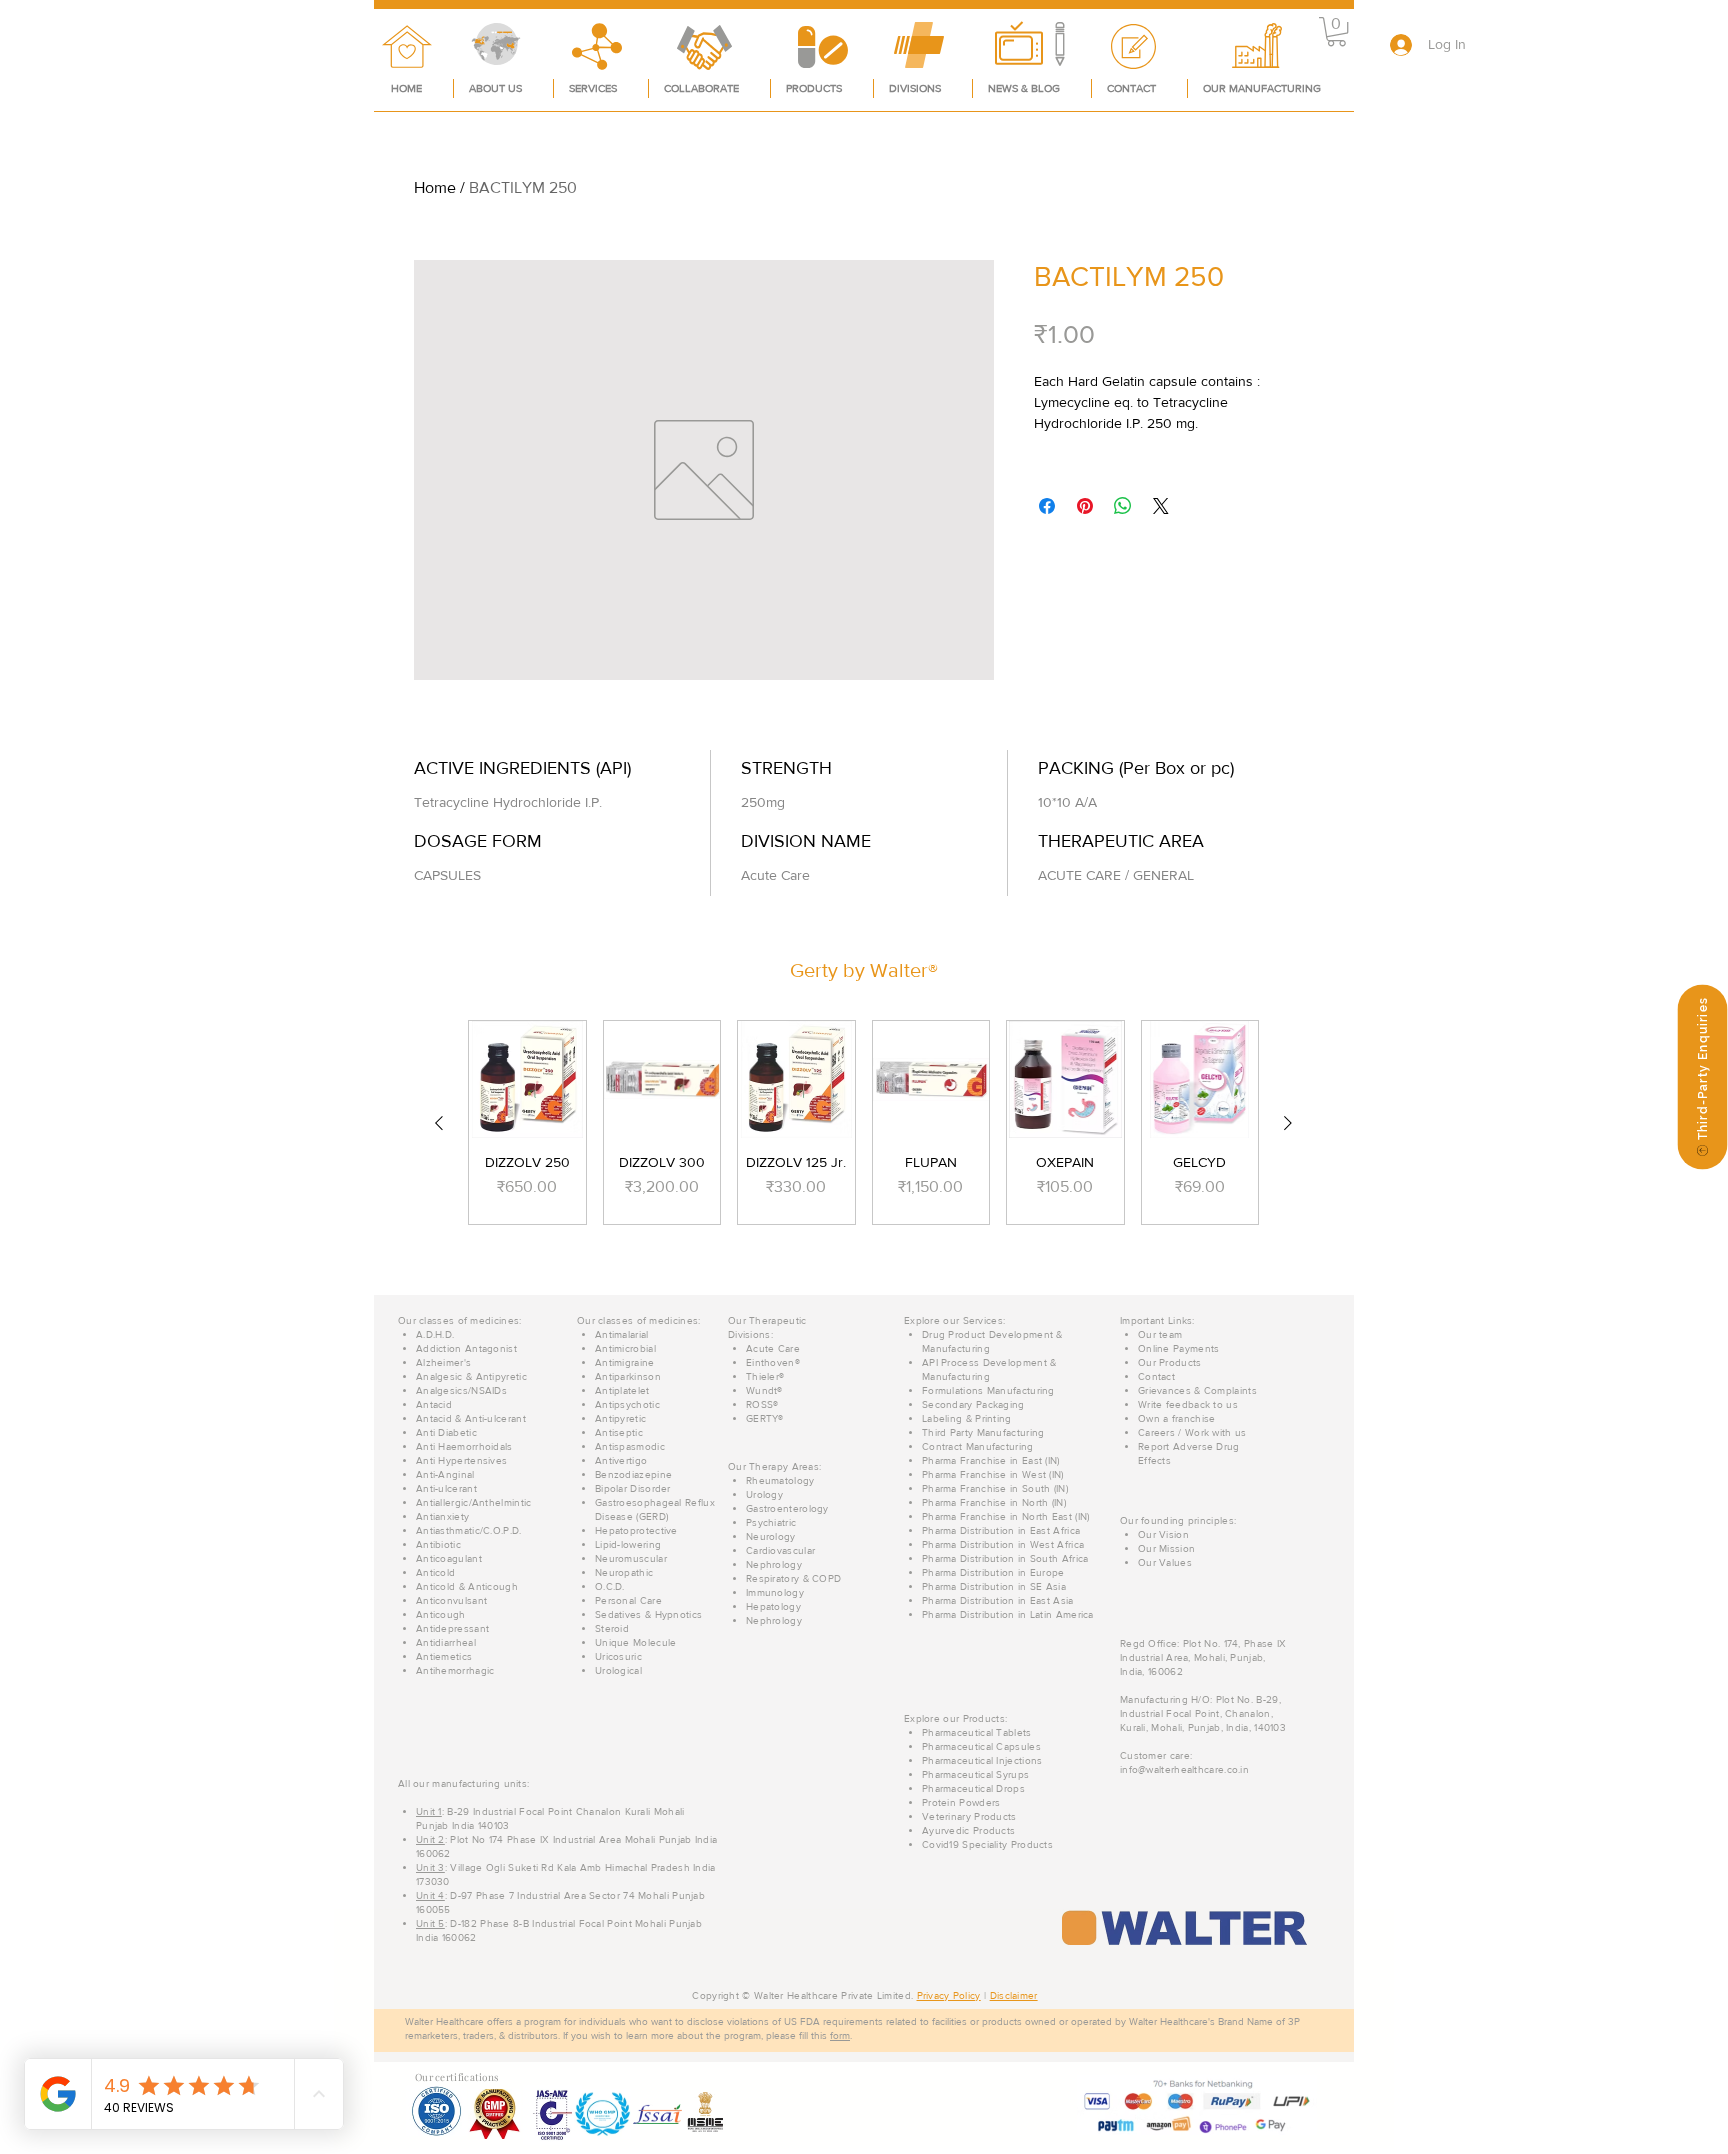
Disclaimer (1014, 1995)
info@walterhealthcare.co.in (1184, 1769)
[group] (863, 1122)
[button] (1336, 31)
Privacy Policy (949, 1995)
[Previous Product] (439, 1123)
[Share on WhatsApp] (1123, 506)
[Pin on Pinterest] (1085, 506)
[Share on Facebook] (1047, 506)
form (840, 2035)
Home (435, 187)
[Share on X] (1161, 506)
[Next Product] (1288, 1123)
